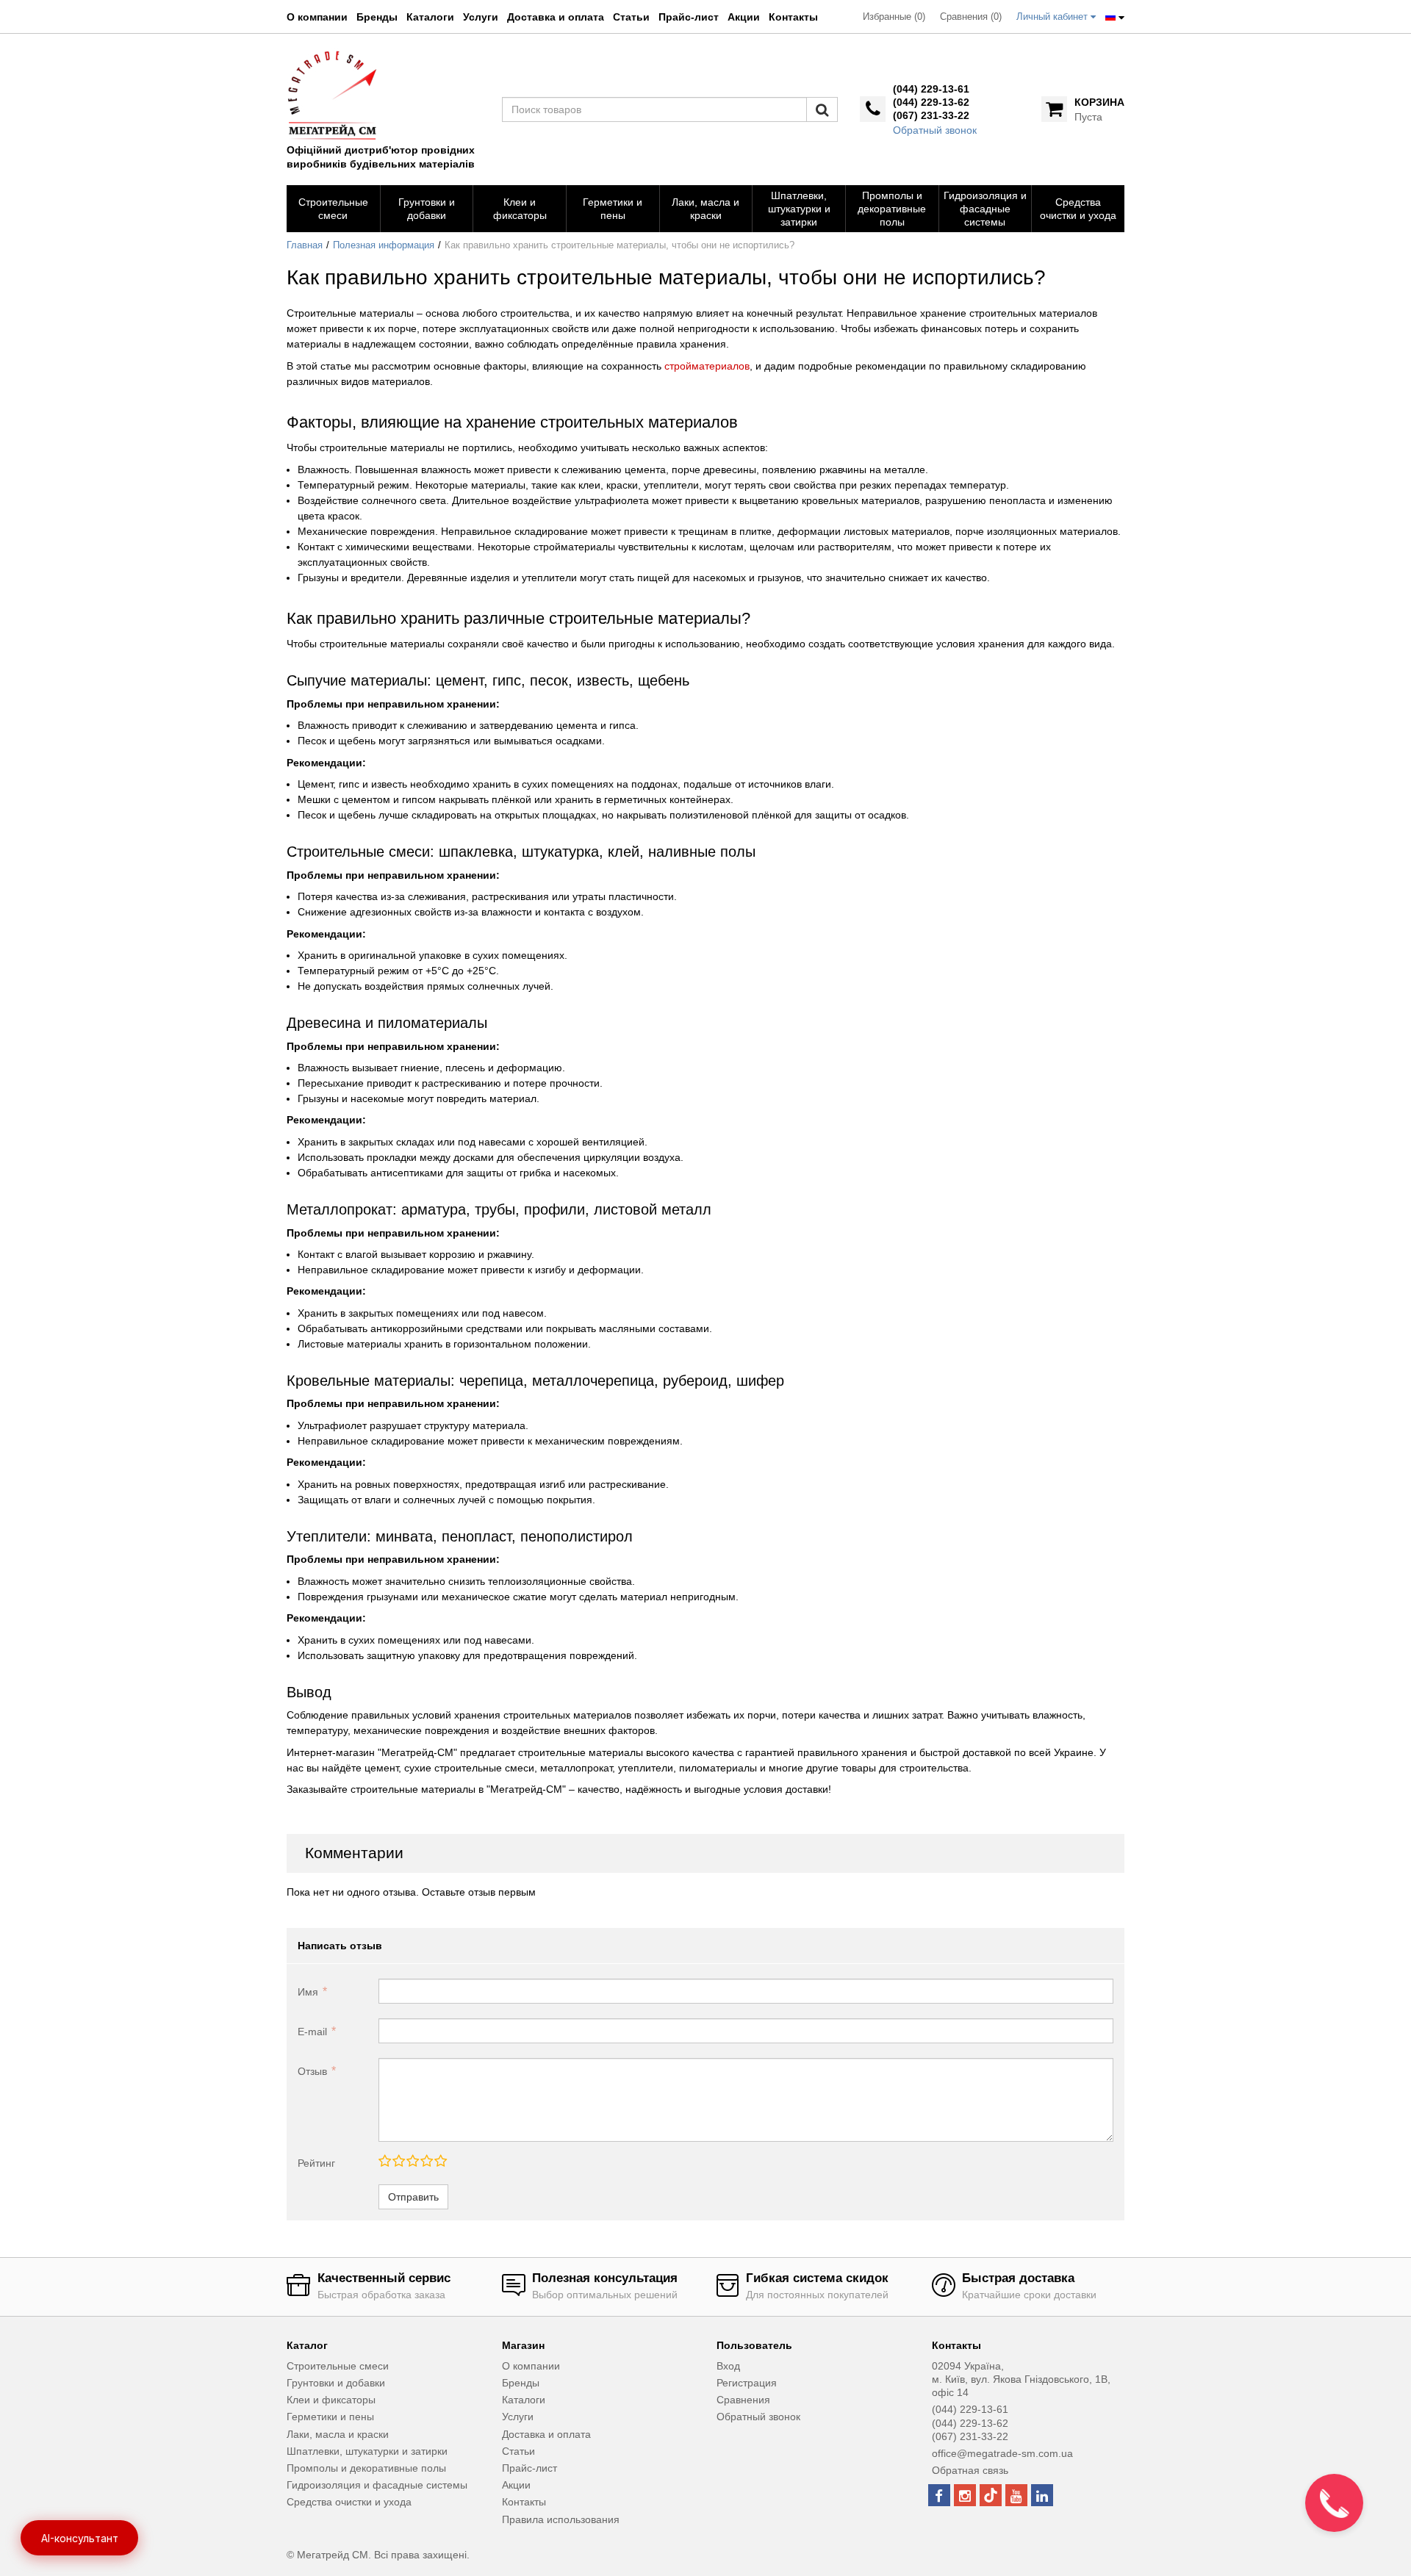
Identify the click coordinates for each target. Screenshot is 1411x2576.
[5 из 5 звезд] (440, 2162)
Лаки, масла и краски (338, 2434)
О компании (317, 17)
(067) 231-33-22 (931, 115)
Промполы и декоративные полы (366, 2468)
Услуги (481, 17)
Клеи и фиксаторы (331, 2400)
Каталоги (430, 17)
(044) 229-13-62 (931, 102)
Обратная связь (970, 2470)
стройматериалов (707, 366)
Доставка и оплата (556, 17)
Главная (305, 245)
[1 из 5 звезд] (385, 2162)
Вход (728, 2366)
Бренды (377, 17)
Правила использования (561, 2519)
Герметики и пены (330, 2417)
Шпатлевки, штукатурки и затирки (367, 2451)
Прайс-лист (689, 17)
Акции (744, 17)
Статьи (631, 17)
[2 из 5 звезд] (398, 2162)
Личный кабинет (1053, 17)
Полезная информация (384, 245)
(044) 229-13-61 (931, 89)
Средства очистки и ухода (349, 2502)
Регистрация (747, 2383)
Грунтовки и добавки (336, 2383)
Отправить (413, 2197)
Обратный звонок (935, 130)
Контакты (793, 17)
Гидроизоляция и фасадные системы (377, 2485)
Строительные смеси (338, 2366)
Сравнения (743, 2400)
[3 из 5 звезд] (412, 2162)
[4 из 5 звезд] (426, 2162)
